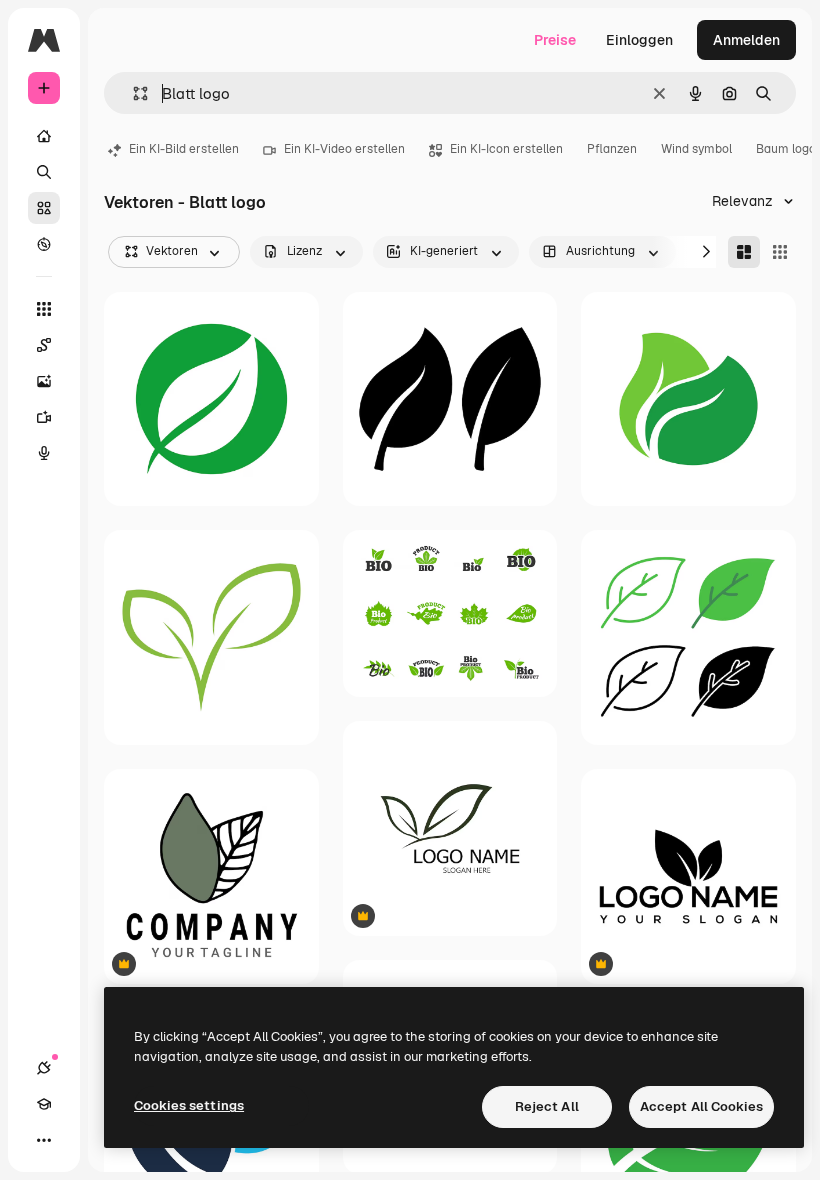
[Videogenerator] (44, 417)
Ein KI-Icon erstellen (506, 149)
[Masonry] (744, 252)
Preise (555, 40)
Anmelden (746, 40)
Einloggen (639, 40)
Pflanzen (612, 149)
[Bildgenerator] (44, 381)
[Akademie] (44, 1104)
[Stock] (44, 208)
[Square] (780, 252)
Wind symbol (696, 149)
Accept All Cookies (701, 1106)
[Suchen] (44, 172)
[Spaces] (44, 345)
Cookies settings (189, 1105)
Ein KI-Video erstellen (344, 149)
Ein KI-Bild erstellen (184, 149)
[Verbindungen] (44, 1068)
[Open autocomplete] (132, 93)
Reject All (547, 1106)
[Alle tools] (44, 309)
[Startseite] (44, 136)
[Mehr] (44, 1140)
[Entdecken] (44, 244)
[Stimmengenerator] (44, 453)
